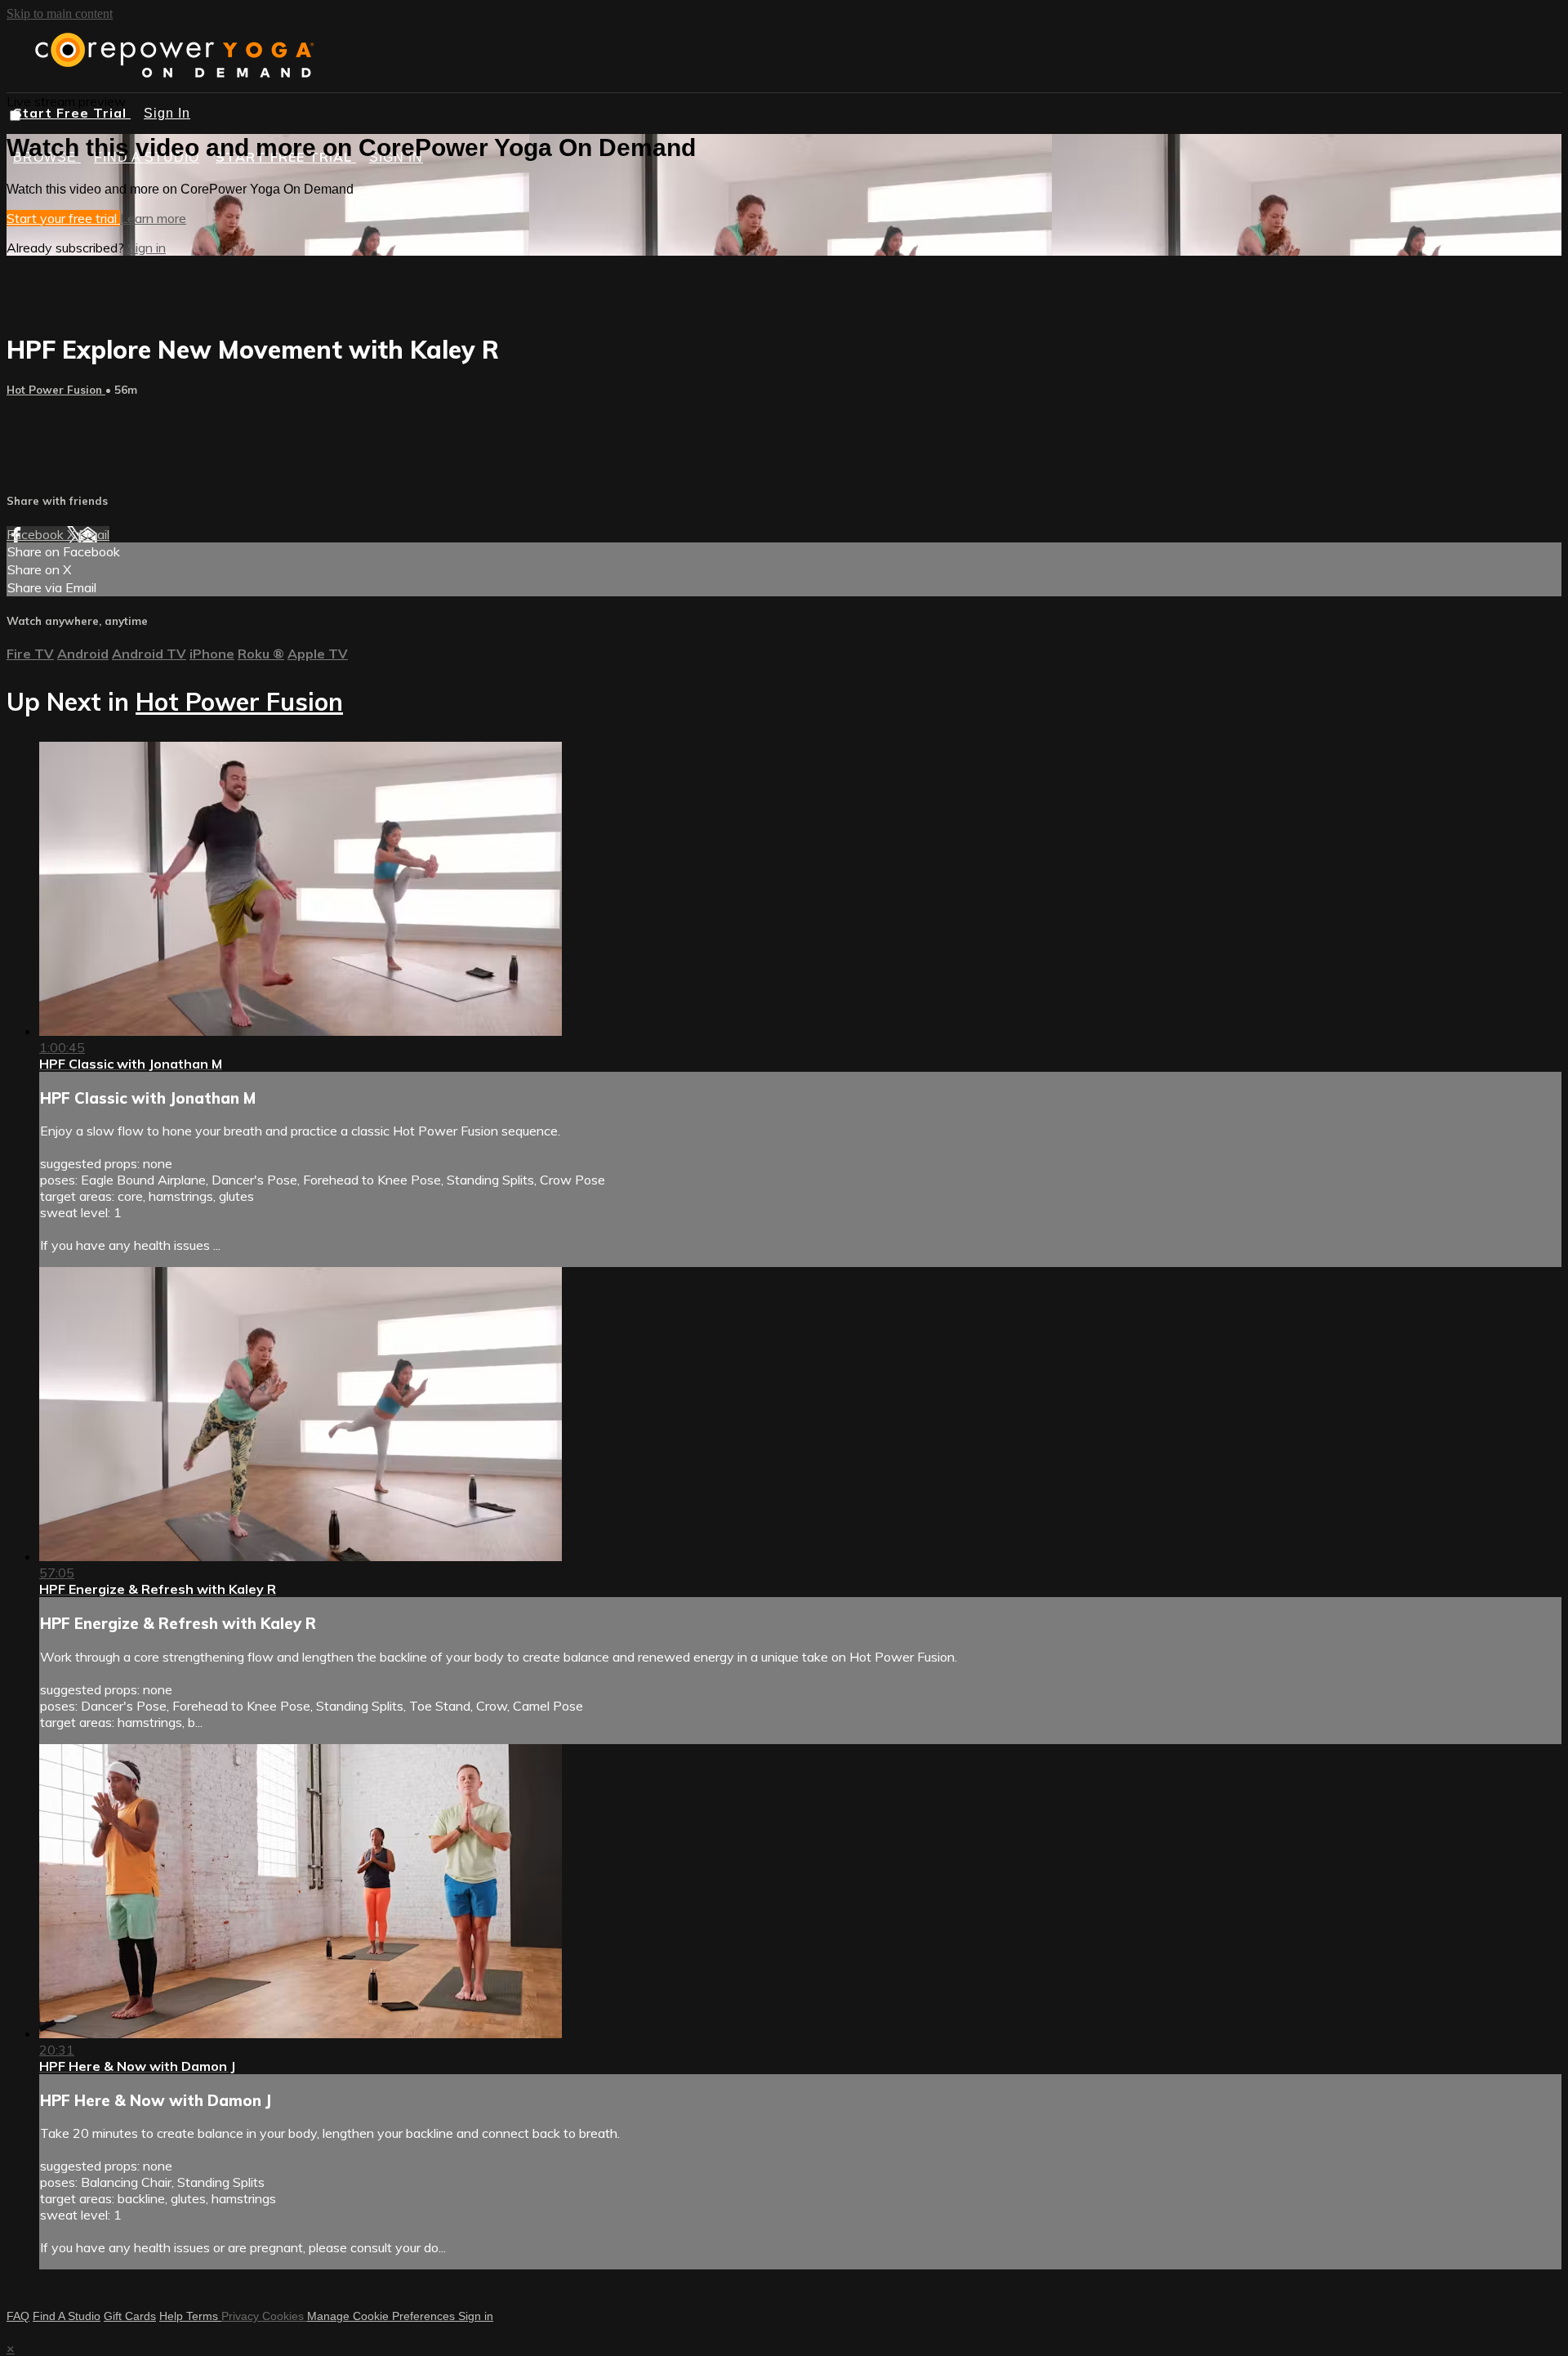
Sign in (147, 248)
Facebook (37, 534)
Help (173, 2316)
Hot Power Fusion (56, 390)
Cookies (285, 2316)
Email (94, 534)
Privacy (242, 2316)
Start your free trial (63, 218)
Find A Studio (67, 2316)
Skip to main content (60, 13)
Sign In (167, 113)
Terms (204, 2316)
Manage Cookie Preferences (383, 2316)
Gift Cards (130, 2316)
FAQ (18, 2316)
